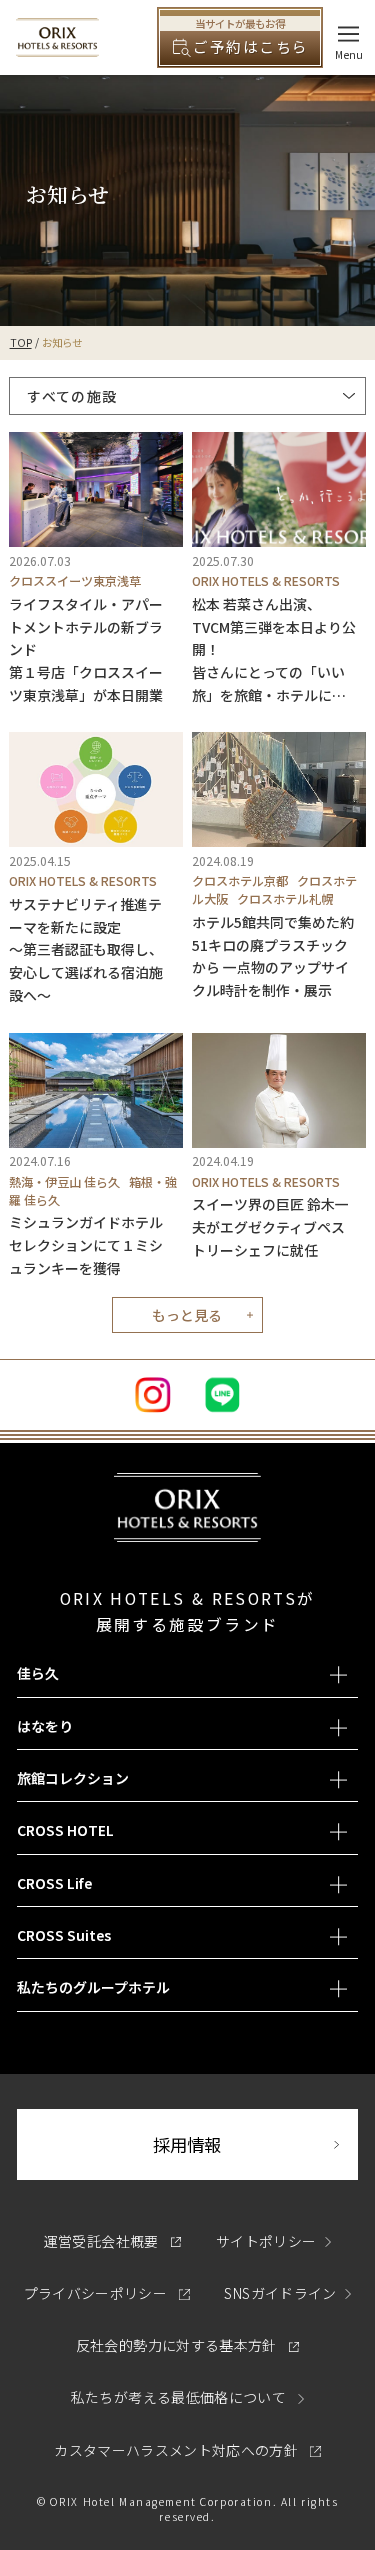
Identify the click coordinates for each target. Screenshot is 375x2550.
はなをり (45, 1726)
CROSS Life (54, 1883)
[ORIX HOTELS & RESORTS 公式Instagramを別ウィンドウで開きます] (153, 1395)
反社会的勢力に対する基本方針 (187, 2345)
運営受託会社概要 (112, 2241)
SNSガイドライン (280, 2293)
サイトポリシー (266, 2241)
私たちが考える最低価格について (180, 2397)
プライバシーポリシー (107, 2293)
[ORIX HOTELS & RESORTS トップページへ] (57, 47)
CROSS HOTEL (65, 1830)
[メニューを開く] (348, 33)
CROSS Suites (64, 1935)
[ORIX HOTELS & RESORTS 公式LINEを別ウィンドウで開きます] (223, 1395)
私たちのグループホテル (93, 1987)
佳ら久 (38, 1673)
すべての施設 (72, 396)
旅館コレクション (73, 1778)
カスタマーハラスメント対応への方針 (187, 2450)
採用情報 (255, 2144)
